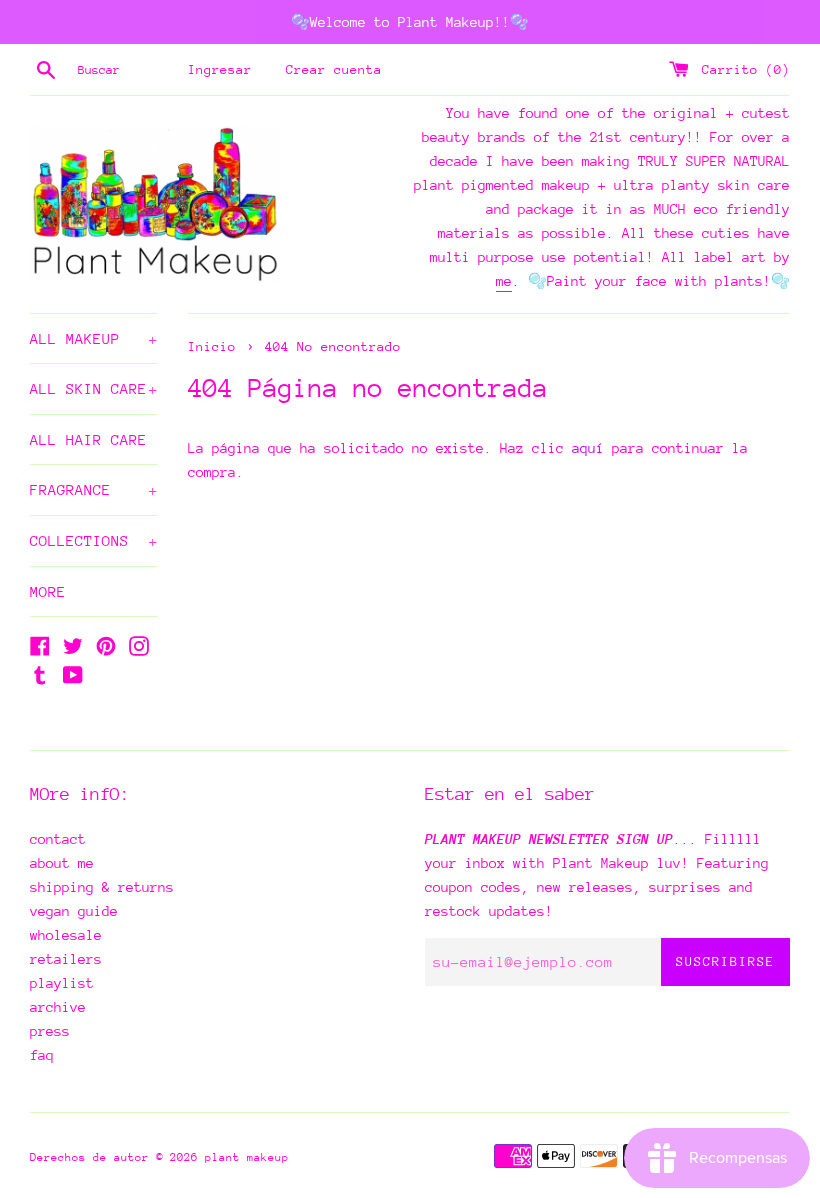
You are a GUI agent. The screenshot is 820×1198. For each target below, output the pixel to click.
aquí (588, 448)
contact (58, 839)
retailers (66, 959)
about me (62, 863)
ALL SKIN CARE (94, 388)
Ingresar (220, 69)
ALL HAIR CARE (88, 439)
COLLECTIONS (94, 540)
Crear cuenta (334, 69)
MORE (48, 591)
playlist (62, 983)
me (504, 281)
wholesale (66, 935)
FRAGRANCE (94, 489)
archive (58, 1007)
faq (42, 1055)
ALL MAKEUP (94, 338)
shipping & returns (102, 887)
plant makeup (247, 1157)
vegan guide (74, 911)
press (50, 1031)
